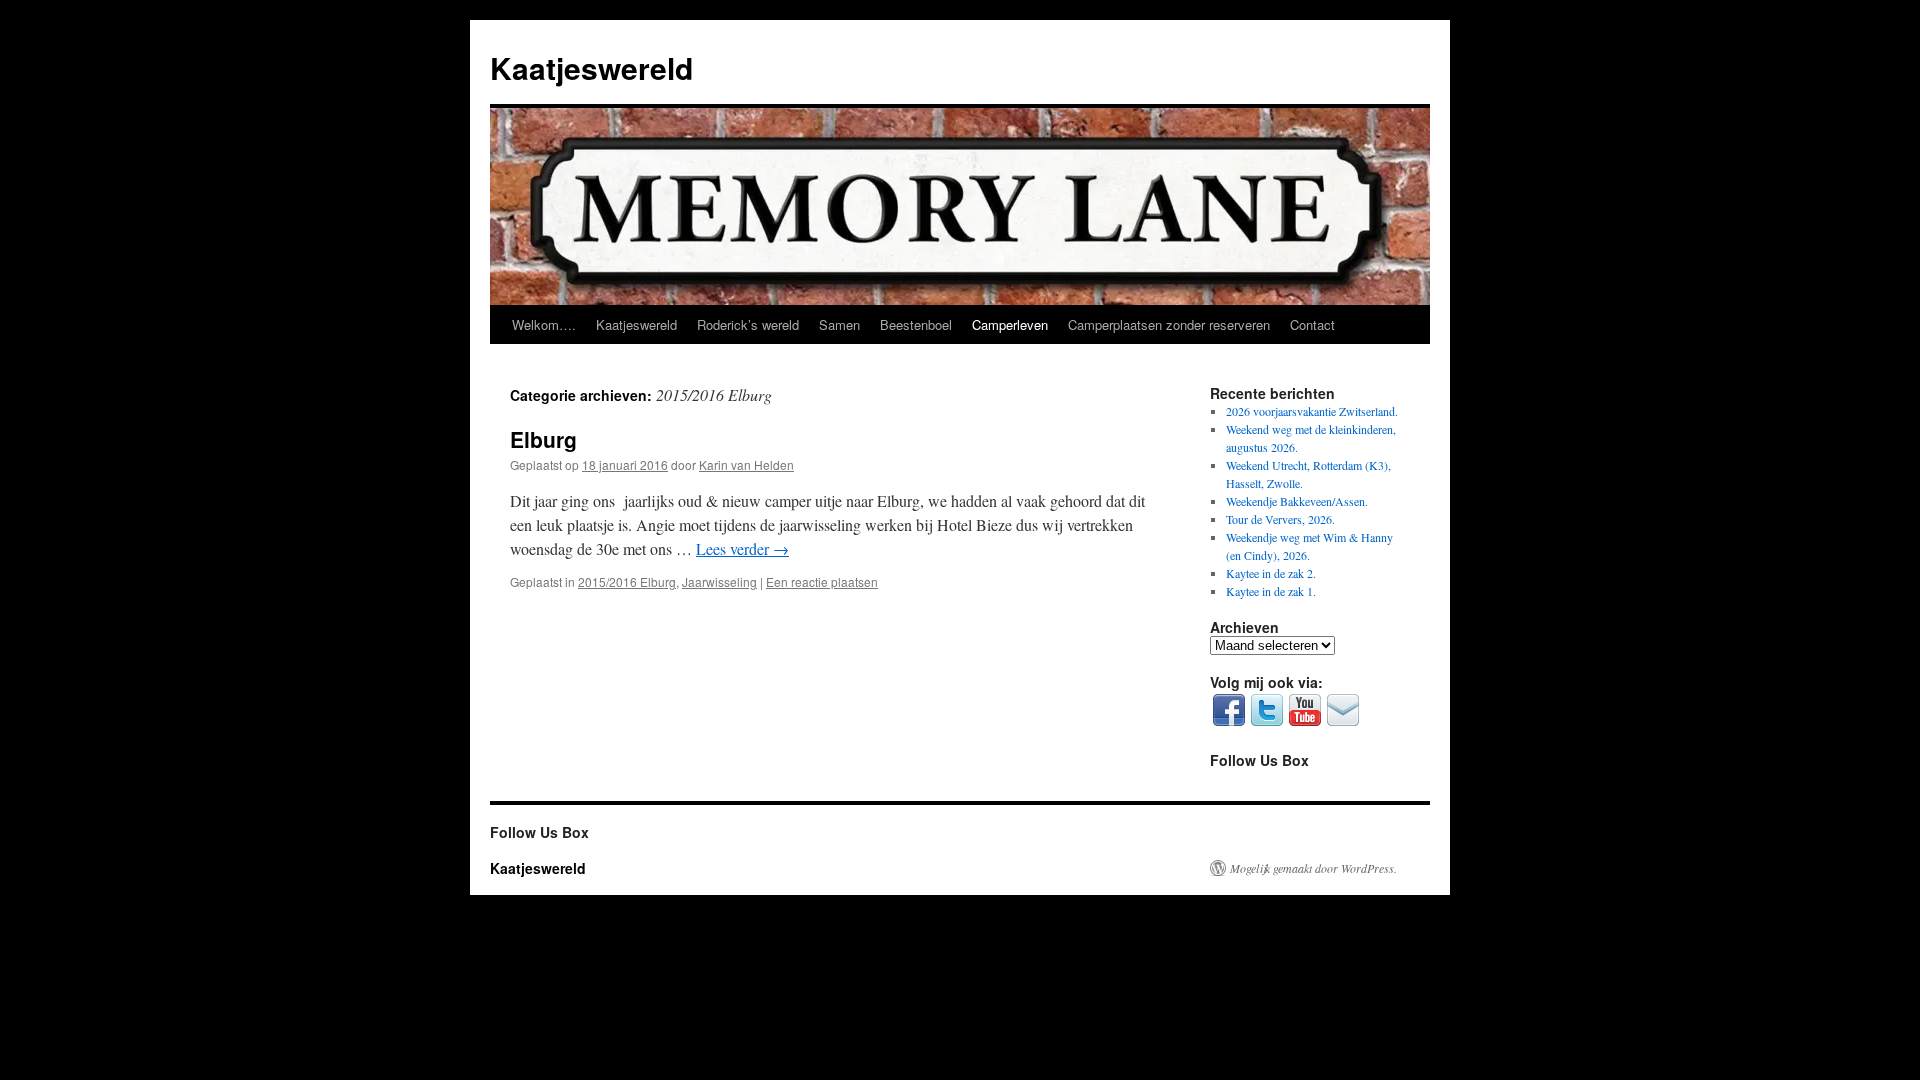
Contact (1312, 324)
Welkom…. (544, 324)
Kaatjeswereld (591, 67)
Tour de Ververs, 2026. (1280, 519)
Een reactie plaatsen (822, 581)
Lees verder (742, 548)
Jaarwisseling (719, 581)
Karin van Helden (746, 464)
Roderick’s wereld (748, 324)
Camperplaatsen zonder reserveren (1169, 324)
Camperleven (1010, 324)
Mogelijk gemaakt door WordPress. (1313, 868)
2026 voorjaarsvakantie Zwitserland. (1312, 411)
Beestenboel (916, 324)
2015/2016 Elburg (627, 581)
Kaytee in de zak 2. (1271, 573)
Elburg (543, 439)
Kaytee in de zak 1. (1271, 591)
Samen (839, 324)
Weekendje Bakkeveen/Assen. (1297, 501)
